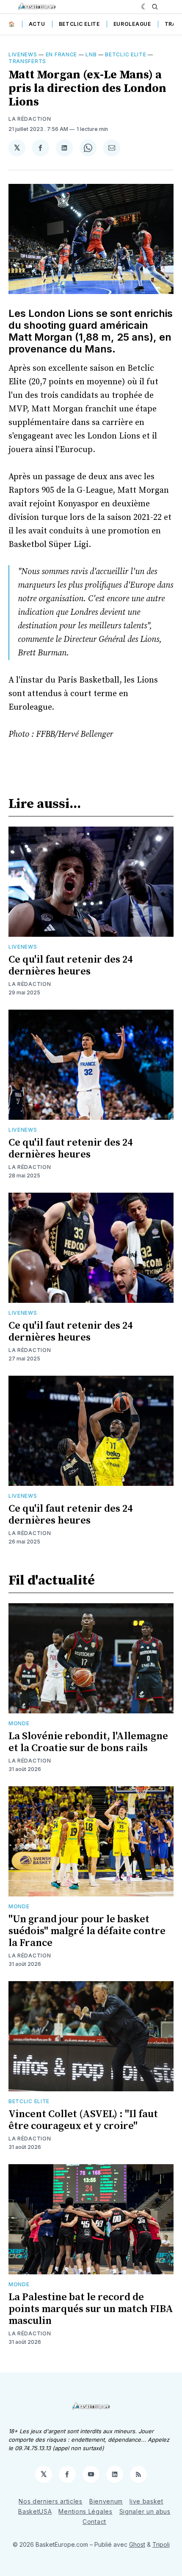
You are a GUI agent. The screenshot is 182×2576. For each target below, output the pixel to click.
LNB (91, 54)
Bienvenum (106, 2501)
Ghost (137, 2544)
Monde (19, 1723)
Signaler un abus (145, 2511)
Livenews (23, 54)
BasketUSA (35, 2511)
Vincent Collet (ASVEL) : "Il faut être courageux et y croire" (83, 2120)
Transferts (27, 61)
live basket (146, 2501)
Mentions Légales (85, 2511)
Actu (37, 24)
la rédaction (30, 119)
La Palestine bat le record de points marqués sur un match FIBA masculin (91, 2309)
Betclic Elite (79, 24)
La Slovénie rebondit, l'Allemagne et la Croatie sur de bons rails (88, 1742)
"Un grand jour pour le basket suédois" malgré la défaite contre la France (87, 1931)
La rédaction (30, 984)
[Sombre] (145, 7)
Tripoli (161, 2544)
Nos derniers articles (51, 2501)
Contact (94, 2522)
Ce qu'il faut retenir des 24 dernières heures (70, 966)
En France (61, 54)
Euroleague (132, 24)
